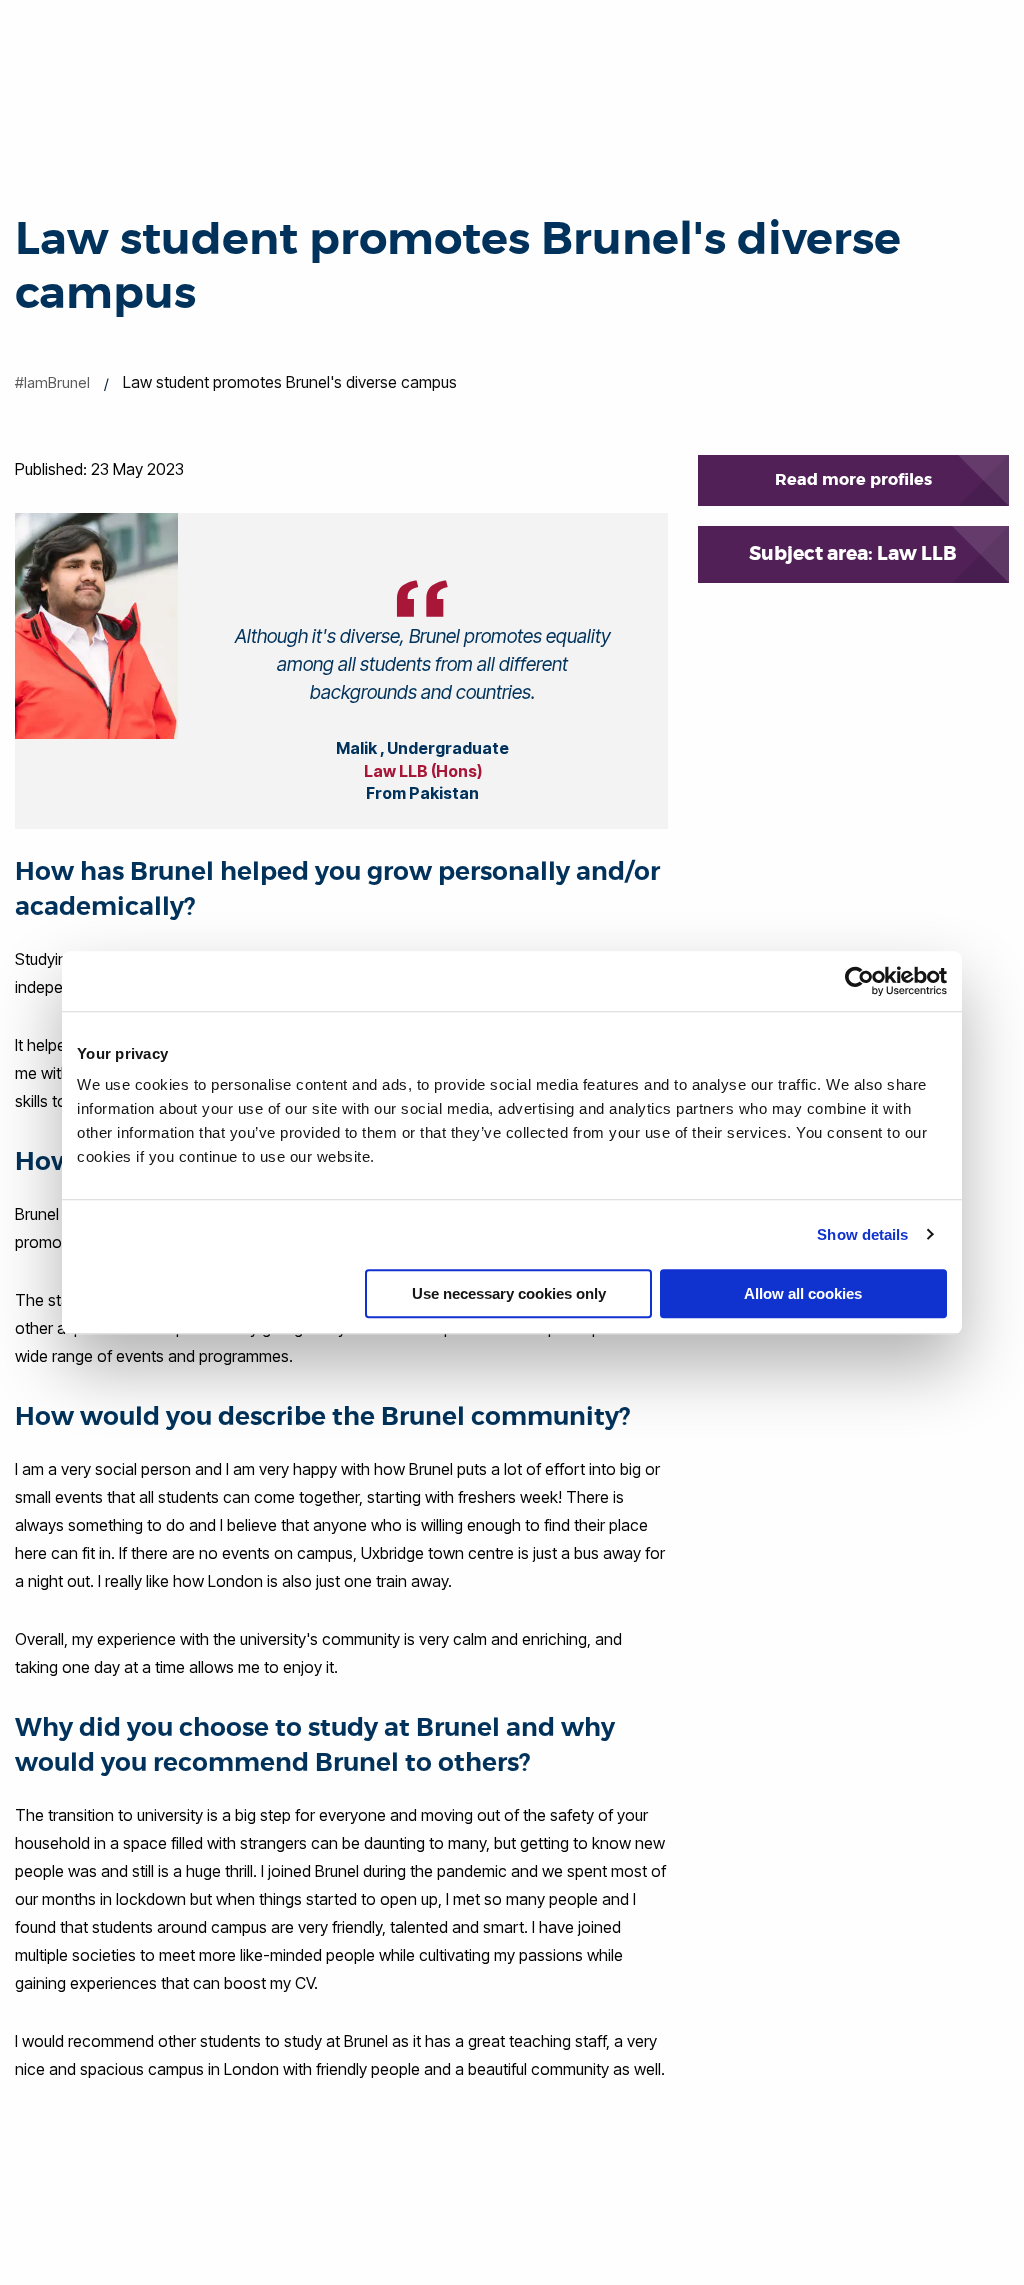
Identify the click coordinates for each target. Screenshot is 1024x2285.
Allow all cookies (803, 1293)
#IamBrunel (52, 382)
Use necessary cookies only (509, 1293)
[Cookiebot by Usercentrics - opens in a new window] (859, 981)
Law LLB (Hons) (423, 771)
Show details (862, 1234)
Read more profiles (853, 479)
